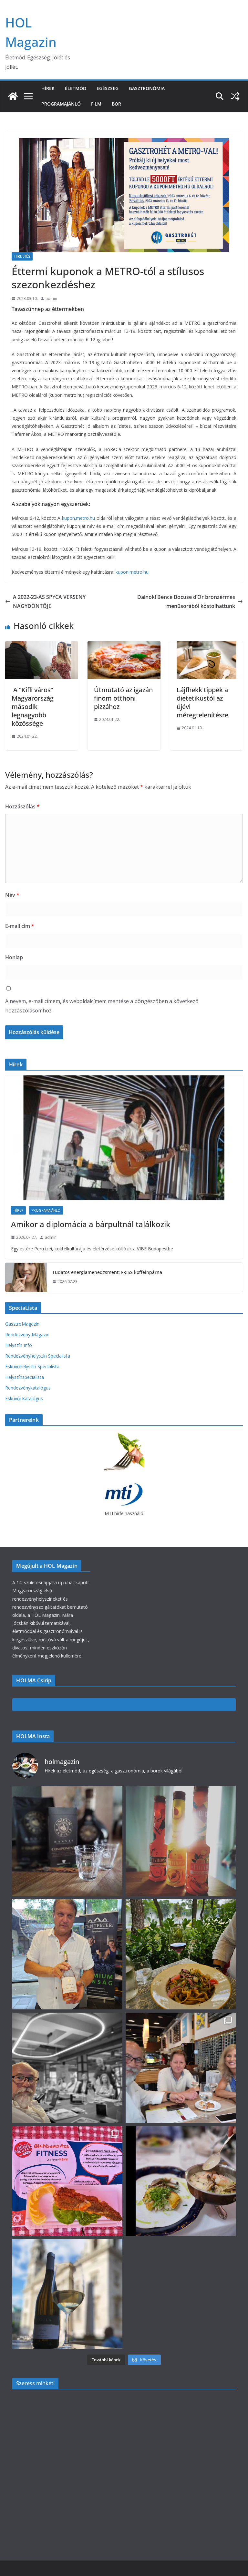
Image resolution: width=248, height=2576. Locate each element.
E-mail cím (20, 926)
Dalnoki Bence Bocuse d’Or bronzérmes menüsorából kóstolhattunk (186, 602)
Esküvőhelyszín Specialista (32, 1366)
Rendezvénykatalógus (28, 1388)
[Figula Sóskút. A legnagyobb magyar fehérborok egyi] (67, 2294)
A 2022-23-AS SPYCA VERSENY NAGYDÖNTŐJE (49, 602)
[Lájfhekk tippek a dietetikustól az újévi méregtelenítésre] (207, 646)
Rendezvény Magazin (27, 1334)
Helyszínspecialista (25, 1377)
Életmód (76, 88)
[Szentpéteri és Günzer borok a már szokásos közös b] (67, 1954)
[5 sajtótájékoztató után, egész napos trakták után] (181, 2068)
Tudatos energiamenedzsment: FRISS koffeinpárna (107, 1272)
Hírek (48, 88)
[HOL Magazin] (13, 96)
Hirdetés (22, 256)
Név (12, 895)
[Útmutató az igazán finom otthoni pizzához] (124, 646)
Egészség (108, 88)
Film (96, 104)
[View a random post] (235, 96)
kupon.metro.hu (78, 518)
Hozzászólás (22, 806)
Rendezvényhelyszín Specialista (38, 1356)
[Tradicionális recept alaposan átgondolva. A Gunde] (181, 2181)
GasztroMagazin (22, 1324)
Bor (116, 104)
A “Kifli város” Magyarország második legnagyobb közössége (33, 707)
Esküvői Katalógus (24, 1398)
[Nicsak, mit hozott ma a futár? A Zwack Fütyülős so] (181, 1841)
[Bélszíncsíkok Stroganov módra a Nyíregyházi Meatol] (181, 1954)
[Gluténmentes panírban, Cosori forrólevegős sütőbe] (67, 2181)
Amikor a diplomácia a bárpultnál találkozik (91, 1224)
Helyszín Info (19, 1345)
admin (51, 298)
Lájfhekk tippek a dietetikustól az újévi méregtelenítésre (202, 702)
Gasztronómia (147, 88)
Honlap (14, 957)
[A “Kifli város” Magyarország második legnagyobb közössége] (41, 646)
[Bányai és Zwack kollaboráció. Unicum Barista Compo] (67, 1841)
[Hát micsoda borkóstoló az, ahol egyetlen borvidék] (67, 2068)
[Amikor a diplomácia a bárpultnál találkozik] (124, 1138)
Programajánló (61, 104)
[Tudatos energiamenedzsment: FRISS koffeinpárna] (26, 1277)
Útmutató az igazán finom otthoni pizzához (123, 698)
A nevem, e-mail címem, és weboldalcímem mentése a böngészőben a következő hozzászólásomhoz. (102, 1006)
